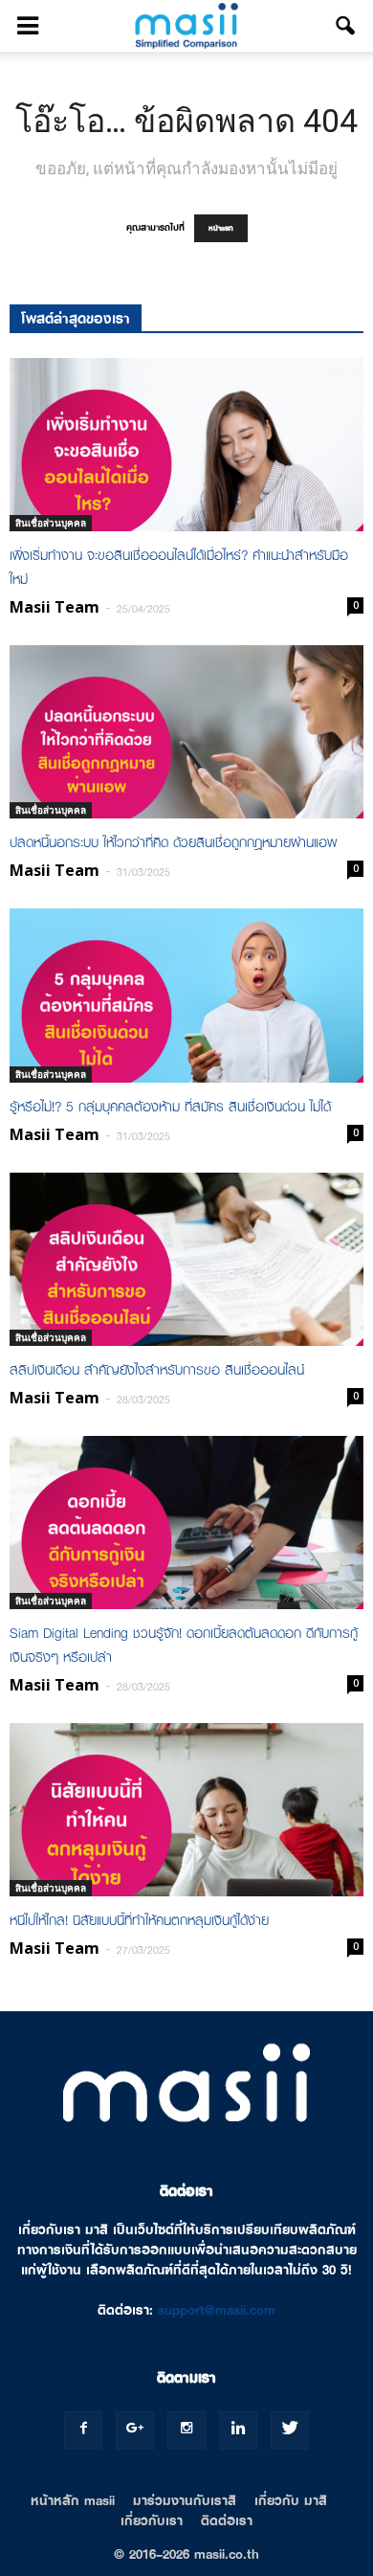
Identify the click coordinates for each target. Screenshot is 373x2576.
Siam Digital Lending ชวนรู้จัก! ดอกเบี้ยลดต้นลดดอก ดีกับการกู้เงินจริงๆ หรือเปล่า (184, 1645)
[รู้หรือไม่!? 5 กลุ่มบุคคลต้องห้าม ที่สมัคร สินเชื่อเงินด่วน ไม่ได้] (186, 995)
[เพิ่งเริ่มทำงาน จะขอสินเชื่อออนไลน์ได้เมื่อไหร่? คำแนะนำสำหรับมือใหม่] (186, 445)
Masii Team (55, 607)
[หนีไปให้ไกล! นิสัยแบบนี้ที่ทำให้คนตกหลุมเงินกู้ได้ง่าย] (186, 1810)
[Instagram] (186, 2430)
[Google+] (135, 2430)
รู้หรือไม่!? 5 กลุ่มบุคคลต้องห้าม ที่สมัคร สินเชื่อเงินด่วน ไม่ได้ (170, 1107)
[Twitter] (290, 2430)
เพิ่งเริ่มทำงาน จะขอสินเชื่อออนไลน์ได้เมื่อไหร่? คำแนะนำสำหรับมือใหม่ (179, 567)
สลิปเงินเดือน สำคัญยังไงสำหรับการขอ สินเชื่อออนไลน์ (157, 1370)
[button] (346, 26)
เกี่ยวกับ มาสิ (291, 2500)
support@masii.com (217, 2310)
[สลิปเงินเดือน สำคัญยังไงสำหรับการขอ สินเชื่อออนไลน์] (186, 1259)
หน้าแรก (221, 228)
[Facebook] (83, 2430)
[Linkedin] (238, 2430)
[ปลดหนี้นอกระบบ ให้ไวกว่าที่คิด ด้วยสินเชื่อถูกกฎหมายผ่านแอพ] (186, 732)
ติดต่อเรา (227, 2520)
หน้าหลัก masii (73, 2500)
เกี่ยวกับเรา (152, 2520)
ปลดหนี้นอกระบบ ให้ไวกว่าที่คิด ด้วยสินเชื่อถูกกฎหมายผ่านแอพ (173, 842)
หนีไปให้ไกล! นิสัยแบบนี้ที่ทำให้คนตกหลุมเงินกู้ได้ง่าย (139, 1920)
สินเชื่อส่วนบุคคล (51, 523)
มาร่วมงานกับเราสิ (185, 2500)
